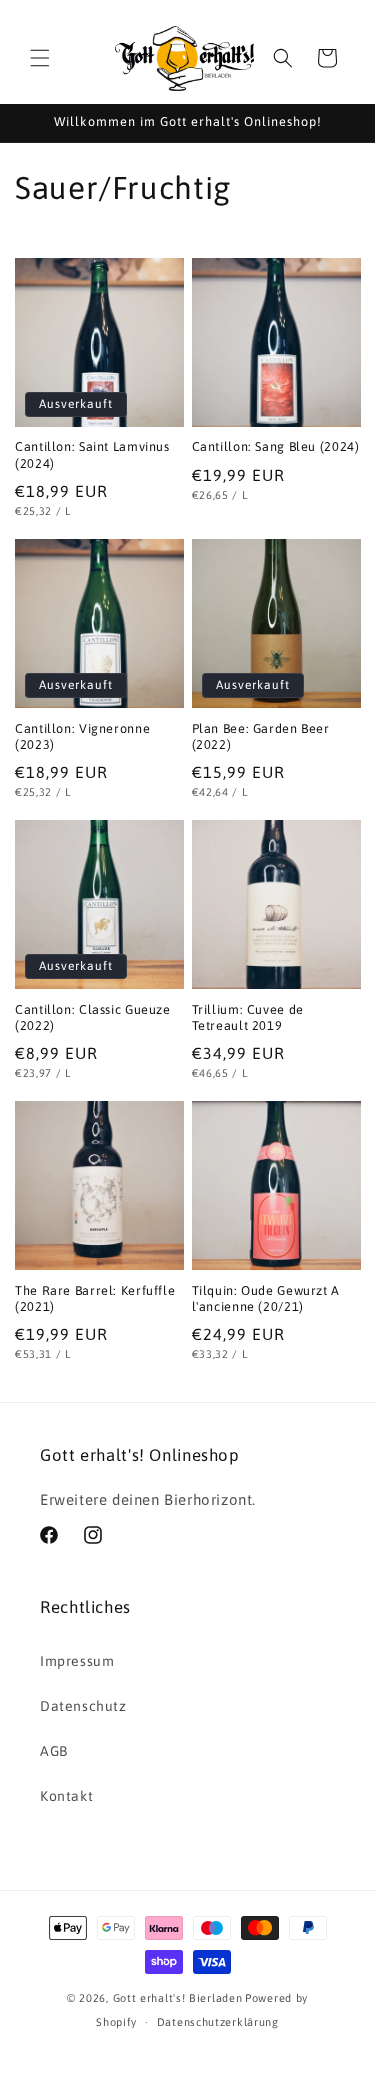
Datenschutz (83, 1706)
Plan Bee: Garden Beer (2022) (261, 736)
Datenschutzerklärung (218, 2022)
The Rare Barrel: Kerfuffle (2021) (95, 1298)
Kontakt (66, 1796)
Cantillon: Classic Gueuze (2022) (93, 1017)
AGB (54, 1751)
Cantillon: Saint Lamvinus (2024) (92, 454)
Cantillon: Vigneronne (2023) (82, 736)
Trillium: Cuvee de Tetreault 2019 (248, 1017)
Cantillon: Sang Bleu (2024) (276, 446)
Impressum (77, 1661)
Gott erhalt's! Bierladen (178, 1998)
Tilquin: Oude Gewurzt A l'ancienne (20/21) (266, 1298)
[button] (40, 58)
